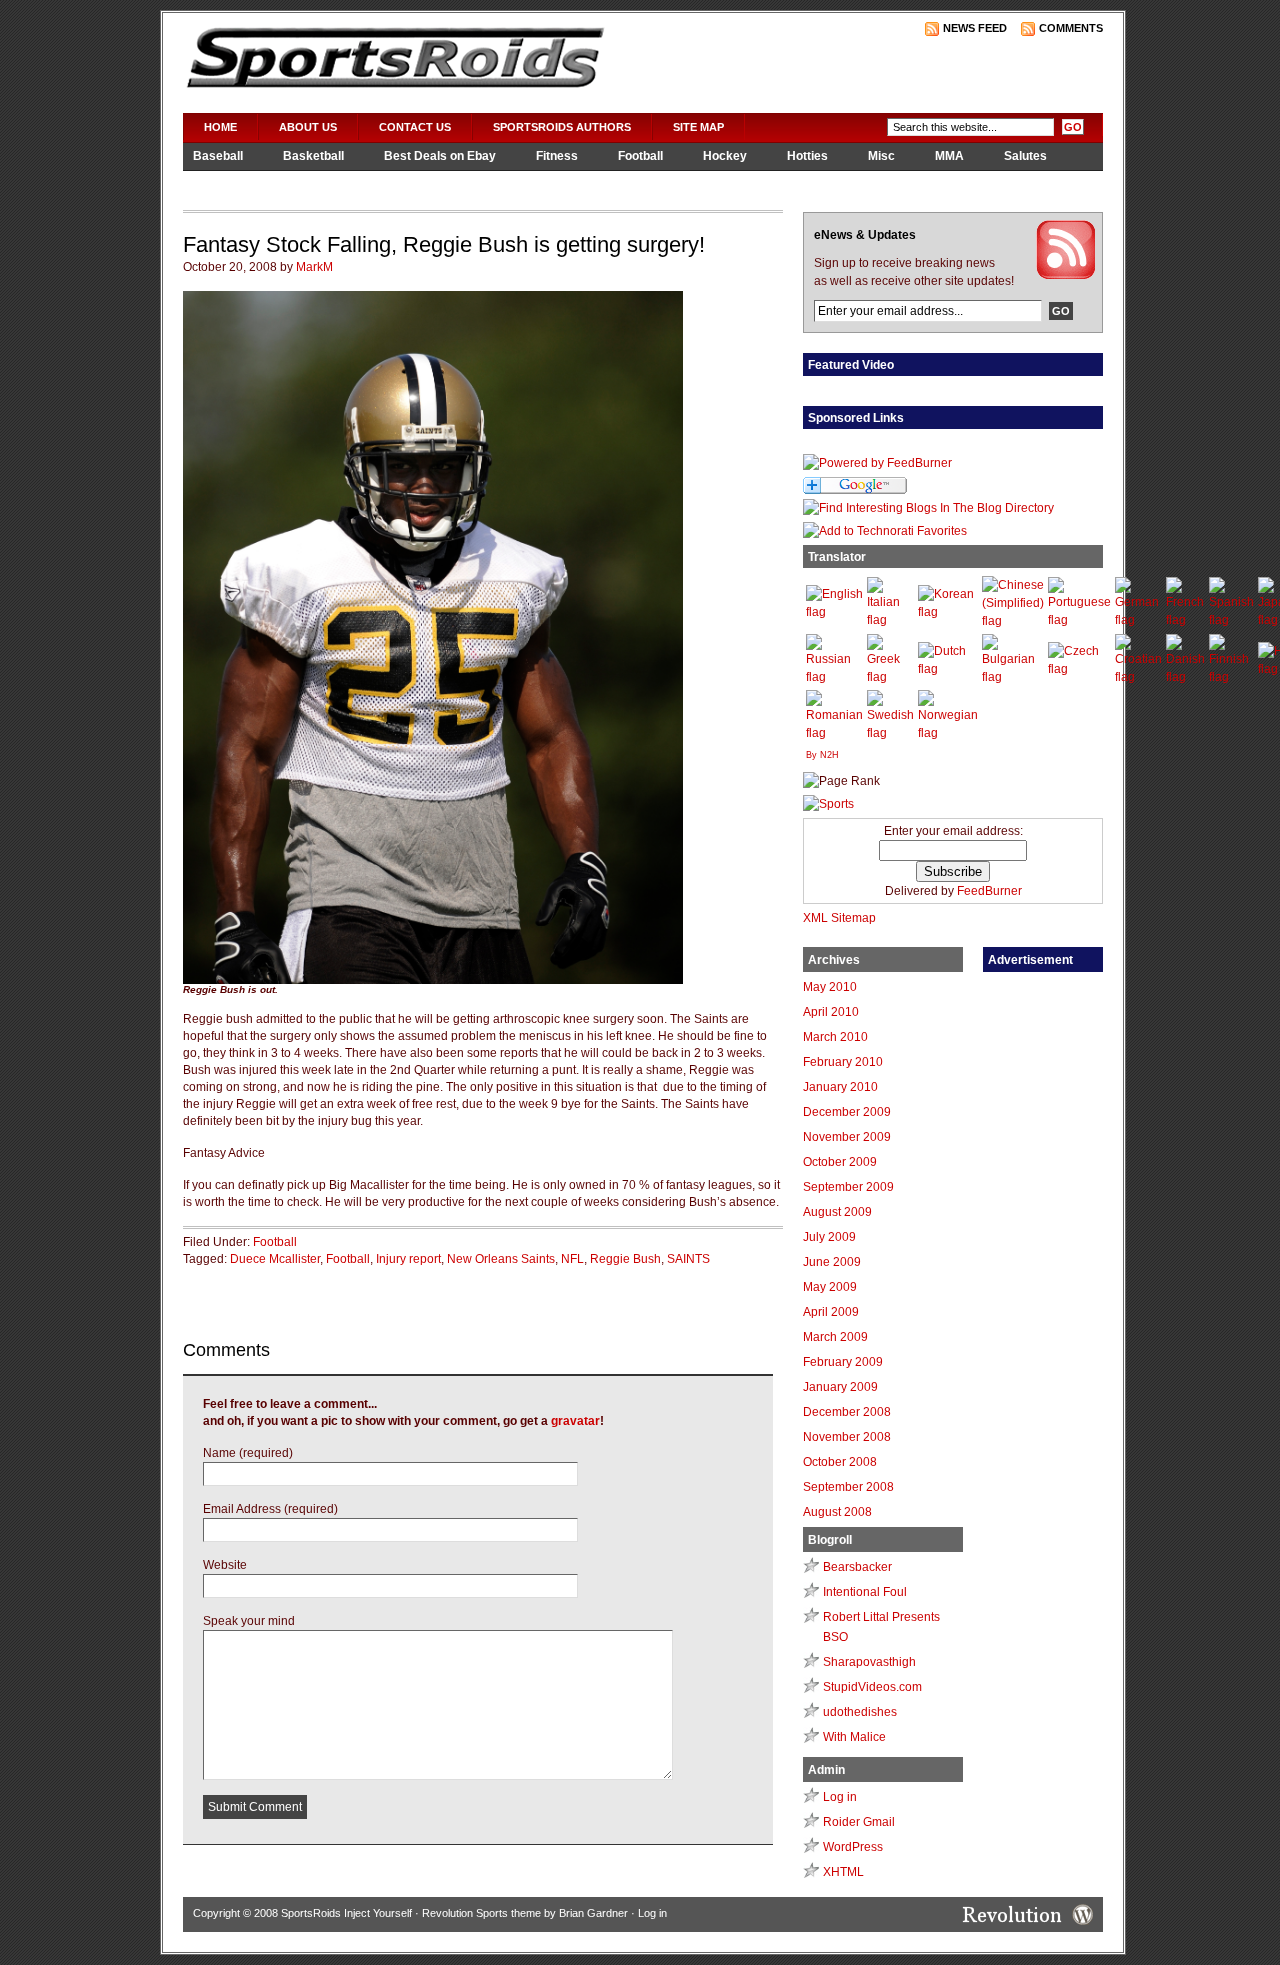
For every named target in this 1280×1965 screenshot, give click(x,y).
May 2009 (830, 1287)
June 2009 (832, 1262)
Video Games (231, 183)
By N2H (822, 755)
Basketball (313, 156)
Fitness (557, 156)
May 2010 (830, 987)
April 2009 (831, 1312)
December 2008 (847, 1412)
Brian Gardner (593, 1913)
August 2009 (837, 1212)
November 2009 (847, 1137)
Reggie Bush (625, 1259)
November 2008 (847, 1437)
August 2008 (837, 1512)
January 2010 (840, 1087)
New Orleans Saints (501, 1259)
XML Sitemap (839, 918)
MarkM (314, 267)
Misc (881, 156)
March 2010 (835, 1037)
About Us (308, 127)
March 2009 (835, 1337)
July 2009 (829, 1237)
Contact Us (415, 127)
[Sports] (828, 804)
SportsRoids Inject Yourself (346, 1913)
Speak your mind (249, 1621)
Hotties (807, 156)
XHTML (843, 1872)
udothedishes (860, 1712)
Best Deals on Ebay (440, 156)
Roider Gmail (859, 1822)
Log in (840, 1797)
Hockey (725, 156)
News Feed (975, 28)
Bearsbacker (857, 1567)
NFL (572, 1259)
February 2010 (843, 1062)
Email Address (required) (270, 1509)
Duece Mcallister (275, 1259)
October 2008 (840, 1462)
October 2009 (840, 1162)
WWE (324, 183)
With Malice (854, 1737)
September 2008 (848, 1487)
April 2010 (831, 1012)
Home (220, 127)
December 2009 (847, 1112)
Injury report (408, 1259)
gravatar (575, 1421)
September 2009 (848, 1187)
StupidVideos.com (872, 1687)
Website (225, 1565)
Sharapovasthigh (869, 1662)
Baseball (218, 156)
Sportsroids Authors (562, 127)
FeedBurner (989, 891)
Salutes (1025, 156)
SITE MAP (698, 127)
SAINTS (688, 1259)
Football (640, 156)
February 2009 (843, 1362)
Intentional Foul (865, 1592)
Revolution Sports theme (481, 1913)
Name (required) (248, 1453)
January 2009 (840, 1387)
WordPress (853, 1847)
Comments (1071, 28)
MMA (949, 156)
